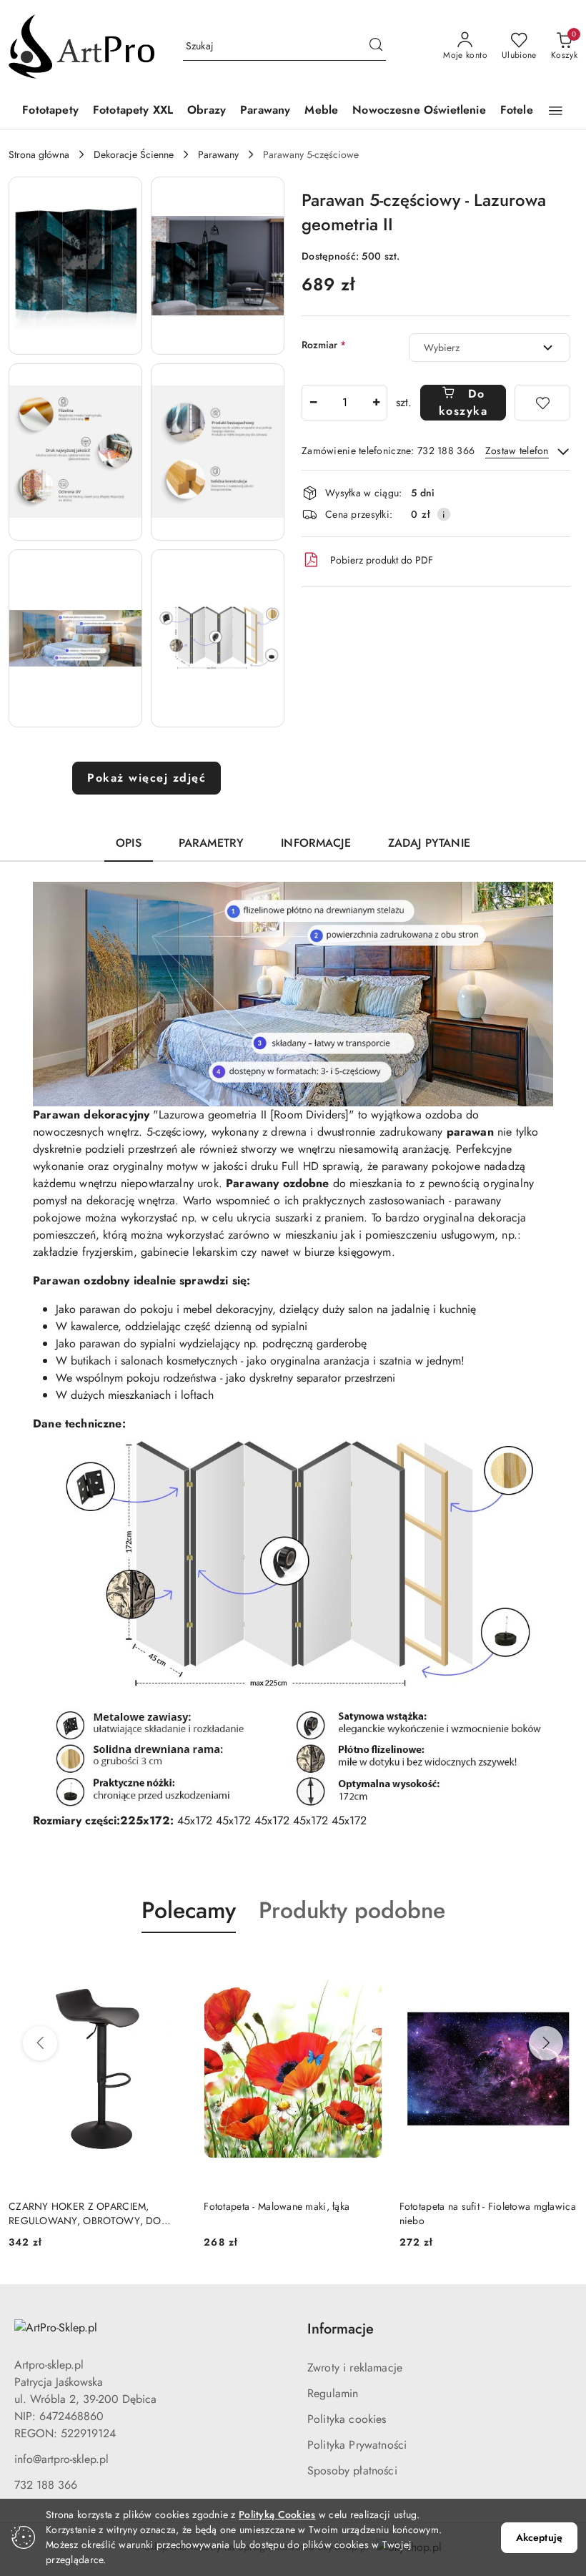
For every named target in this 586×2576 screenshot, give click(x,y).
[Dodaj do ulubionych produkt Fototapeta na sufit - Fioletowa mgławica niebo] (366, 1967)
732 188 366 (46, 2485)
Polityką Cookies (277, 2514)
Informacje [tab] (316, 843)
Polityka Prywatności (357, 2445)
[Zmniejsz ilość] (313, 403)
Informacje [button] (341, 2329)
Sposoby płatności (352, 2471)
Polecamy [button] (189, 1910)
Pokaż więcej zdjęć (146, 778)
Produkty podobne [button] (352, 1910)
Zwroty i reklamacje (355, 2368)
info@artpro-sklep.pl (61, 2459)
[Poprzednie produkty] (40, 2043)
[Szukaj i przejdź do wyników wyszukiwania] (376, 46)
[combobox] (490, 348)
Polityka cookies (347, 2419)
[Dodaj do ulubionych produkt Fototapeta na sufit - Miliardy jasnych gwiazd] (561, 1967)
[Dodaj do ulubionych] (542, 403)
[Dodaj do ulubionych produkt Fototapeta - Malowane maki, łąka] (170, 1967)
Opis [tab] (129, 843)
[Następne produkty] (546, 2043)
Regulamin (333, 2393)
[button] (556, 111)
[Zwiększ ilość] (376, 403)
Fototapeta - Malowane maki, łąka (81, 2206)
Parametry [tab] (211, 843)
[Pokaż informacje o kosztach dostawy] (444, 514)
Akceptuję (539, 2537)
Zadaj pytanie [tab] (429, 843)
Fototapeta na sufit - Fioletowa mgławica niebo (292, 2213)
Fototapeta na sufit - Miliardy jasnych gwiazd (480, 2213)
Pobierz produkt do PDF (382, 560)
